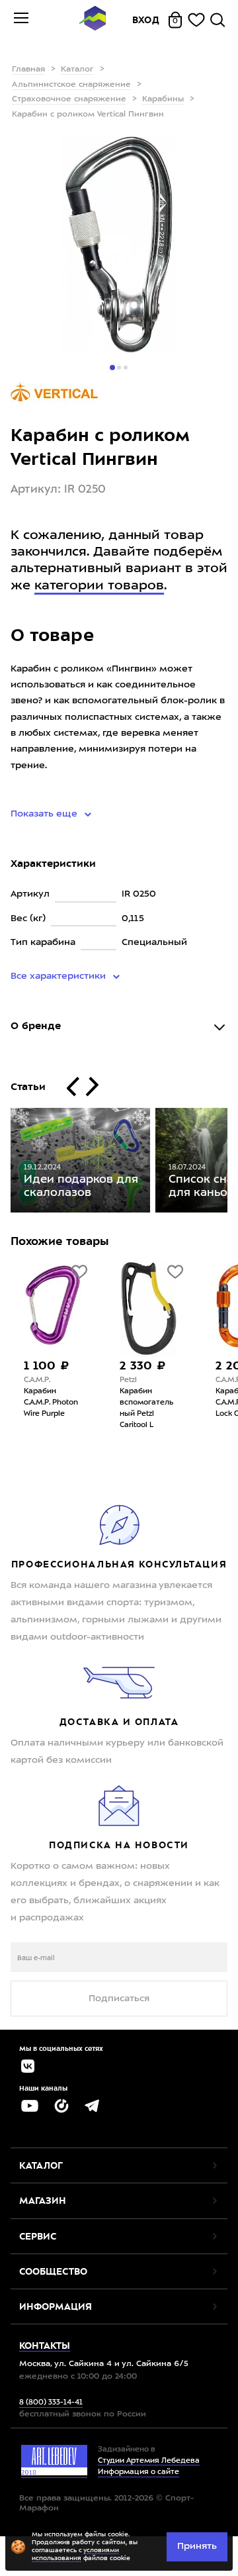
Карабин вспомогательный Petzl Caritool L (146, 1409)
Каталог (77, 70)
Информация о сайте (139, 2472)
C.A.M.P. (37, 1380)
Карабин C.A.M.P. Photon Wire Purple (51, 1403)
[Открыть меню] (21, 20)
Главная (28, 70)
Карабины (163, 99)
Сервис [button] (38, 2236)
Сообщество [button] (53, 2271)
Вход (146, 20)
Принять (197, 2546)
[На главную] (93, 20)
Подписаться (119, 1999)
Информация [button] (56, 2306)
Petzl (128, 1380)
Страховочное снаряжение (69, 99)
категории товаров (99, 586)
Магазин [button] (43, 2201)
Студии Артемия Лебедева (149, 2461)
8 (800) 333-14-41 (51, 2403)
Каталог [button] (41, 2165)
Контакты (45, 2346)
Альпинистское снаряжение (71, 85)
